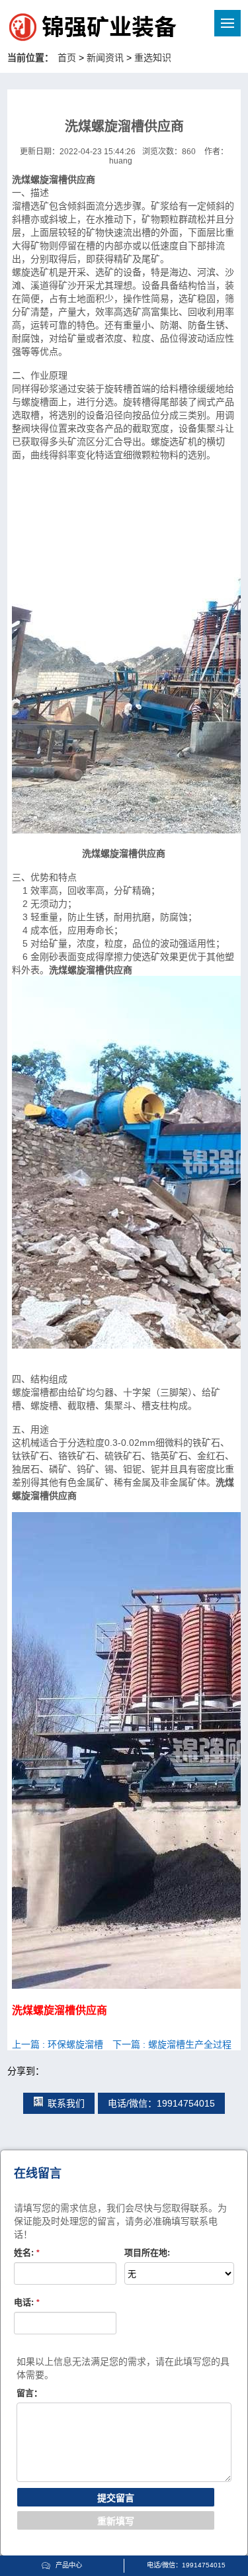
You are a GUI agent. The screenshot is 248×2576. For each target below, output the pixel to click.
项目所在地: (147, 2253)
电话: (27, 2302)
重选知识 (153, 58)
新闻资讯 (105, 58)
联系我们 (66, 2103)
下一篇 (172, 2044)
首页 (67, 58)
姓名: (27, 2253)
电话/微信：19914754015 (161, 2103)
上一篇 (58, 2044)
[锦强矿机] (65, 29)
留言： (29, 2393)
